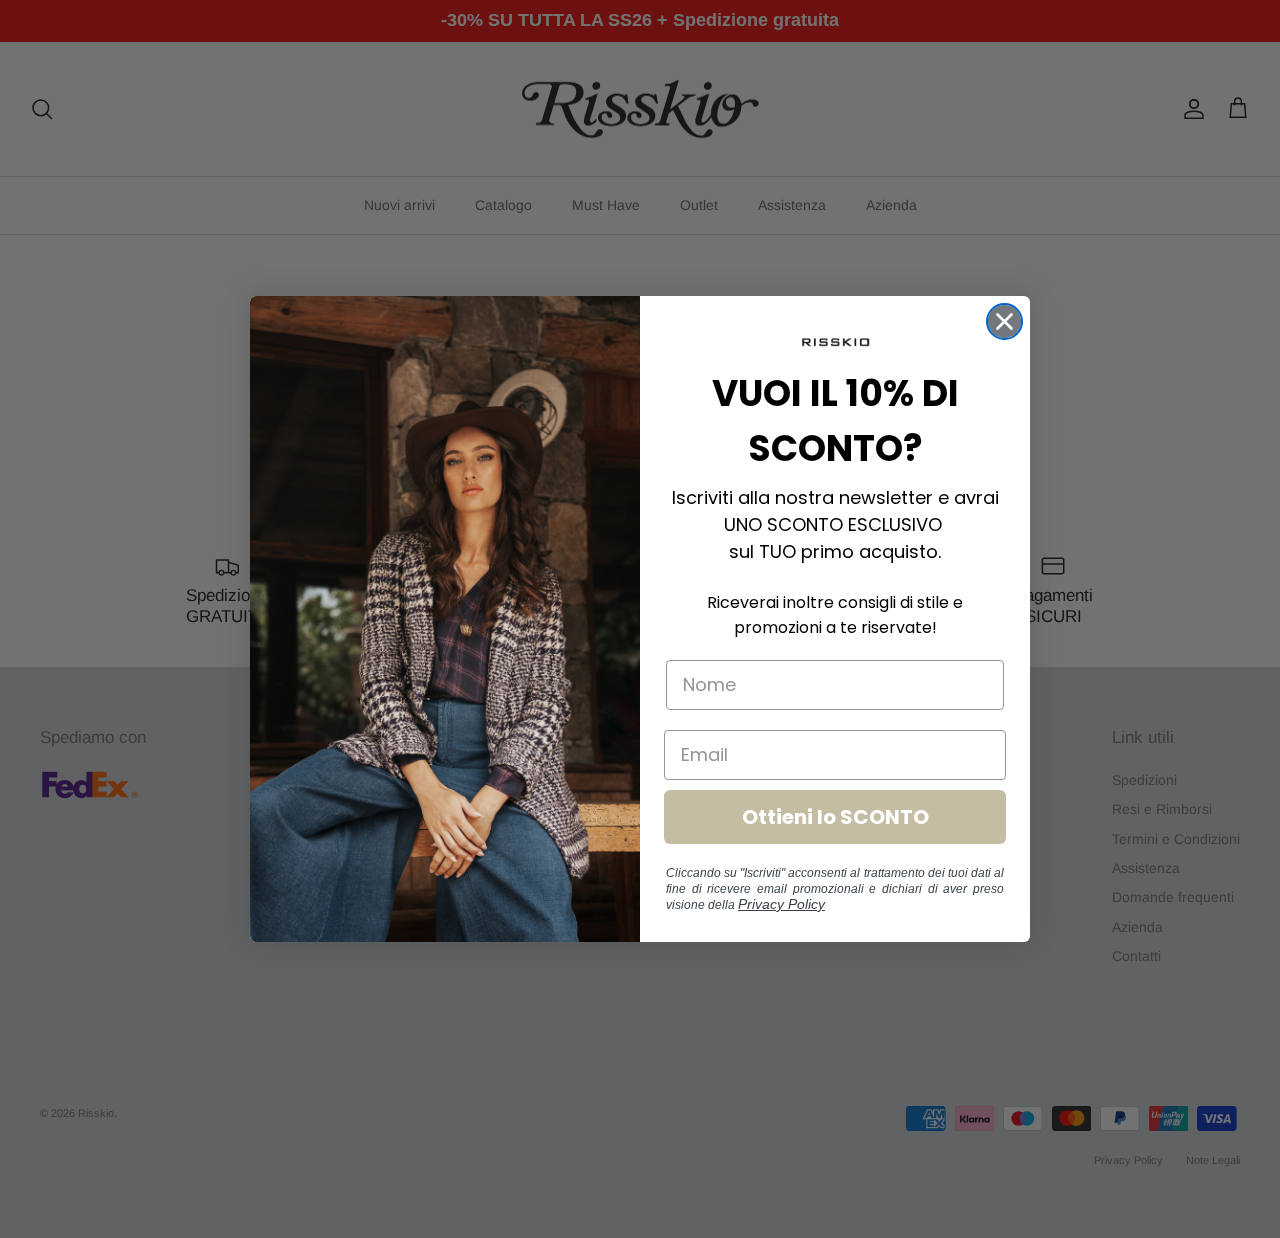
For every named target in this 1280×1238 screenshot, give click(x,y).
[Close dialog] (1004, 321)
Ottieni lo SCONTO (835, 817)
